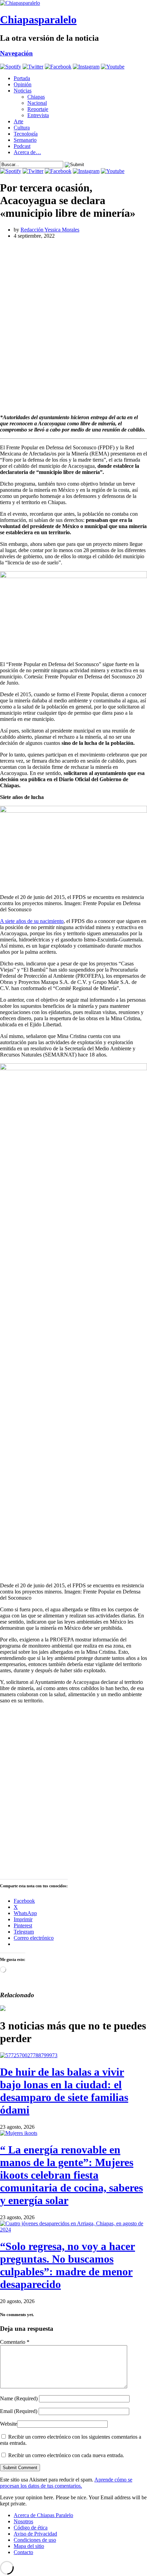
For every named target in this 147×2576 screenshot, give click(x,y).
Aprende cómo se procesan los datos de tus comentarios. (66, 2483)
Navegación (16, 53)
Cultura (22, 128)
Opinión (23, 84)
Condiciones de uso (35, 2540)
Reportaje (38, 109)
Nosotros (23, 2521)
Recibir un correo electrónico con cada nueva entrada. (66, 2455)
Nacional (37, 103)
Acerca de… (27, 152)
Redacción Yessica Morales (50, 230)
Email (19, 2411)
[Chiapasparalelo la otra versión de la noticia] (73, 3)
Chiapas (36, 97)
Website (9, 2424)
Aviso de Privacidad (35, 2534)
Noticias (23, 91)
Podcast (22, 146)
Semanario (25, 140)
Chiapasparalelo (38, 20)
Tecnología (26, 134)
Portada (22, 78)
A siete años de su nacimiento (32, 921)
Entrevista (38, 115)
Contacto (23, 2552)
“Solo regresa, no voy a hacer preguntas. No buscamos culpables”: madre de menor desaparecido (68, 2265)
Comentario (15, 2342)
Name (19, 2398)
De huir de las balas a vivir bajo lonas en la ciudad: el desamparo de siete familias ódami (64, 2091)
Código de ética (31, 2528)
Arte (18, 121)
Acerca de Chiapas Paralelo (43, 2515)
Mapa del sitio (29, 2546)
